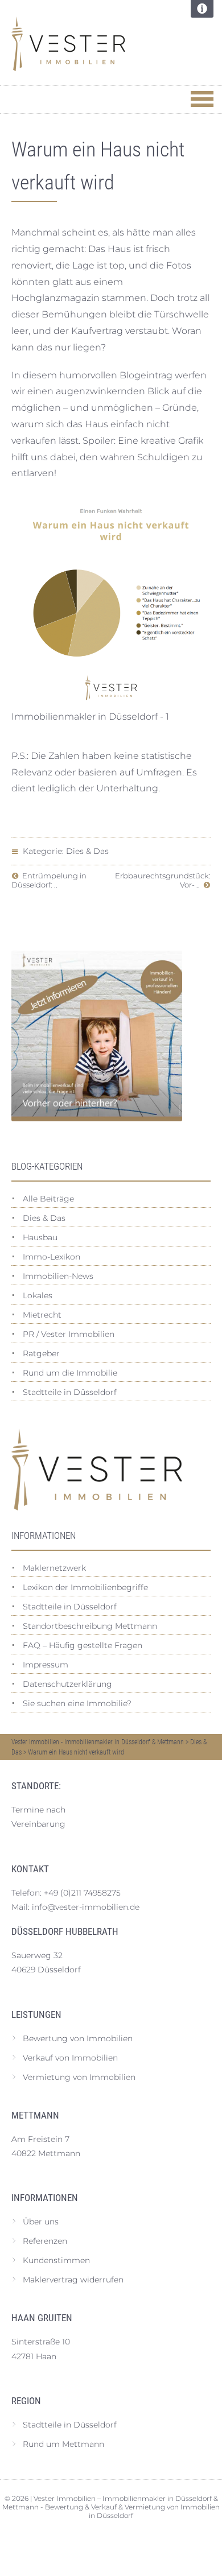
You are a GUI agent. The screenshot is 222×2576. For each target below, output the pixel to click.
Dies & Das (87, 851)
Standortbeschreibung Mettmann (90, 1626)
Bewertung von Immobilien (78, 2038)
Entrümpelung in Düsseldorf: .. (49, 880)
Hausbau (40, 1237)
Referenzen (45, 2241)
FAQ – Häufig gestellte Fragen (83, 1645)
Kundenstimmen (56, 2260)
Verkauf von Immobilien (70, 2058)
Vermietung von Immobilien (79, 2077)
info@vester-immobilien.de (86, 1907)
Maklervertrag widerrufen (73, 2280)
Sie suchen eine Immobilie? (77, 1703)
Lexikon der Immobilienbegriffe (85, 1587)
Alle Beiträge (48, 1199)
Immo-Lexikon (52, 1257)
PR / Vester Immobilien (69, 1334)
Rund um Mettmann (63, 2444)
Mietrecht (42, 1315)
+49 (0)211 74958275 (82, 1893)
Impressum (46, 1665)
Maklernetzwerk (54, 1568)
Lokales (38, 1295)
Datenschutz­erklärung (67, 1684)
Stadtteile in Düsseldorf (70, 1392)
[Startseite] (97, 44)
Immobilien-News (58, 1276)
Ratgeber (41, 1353)
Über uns (41, 2222)
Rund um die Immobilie (70, 1373)
